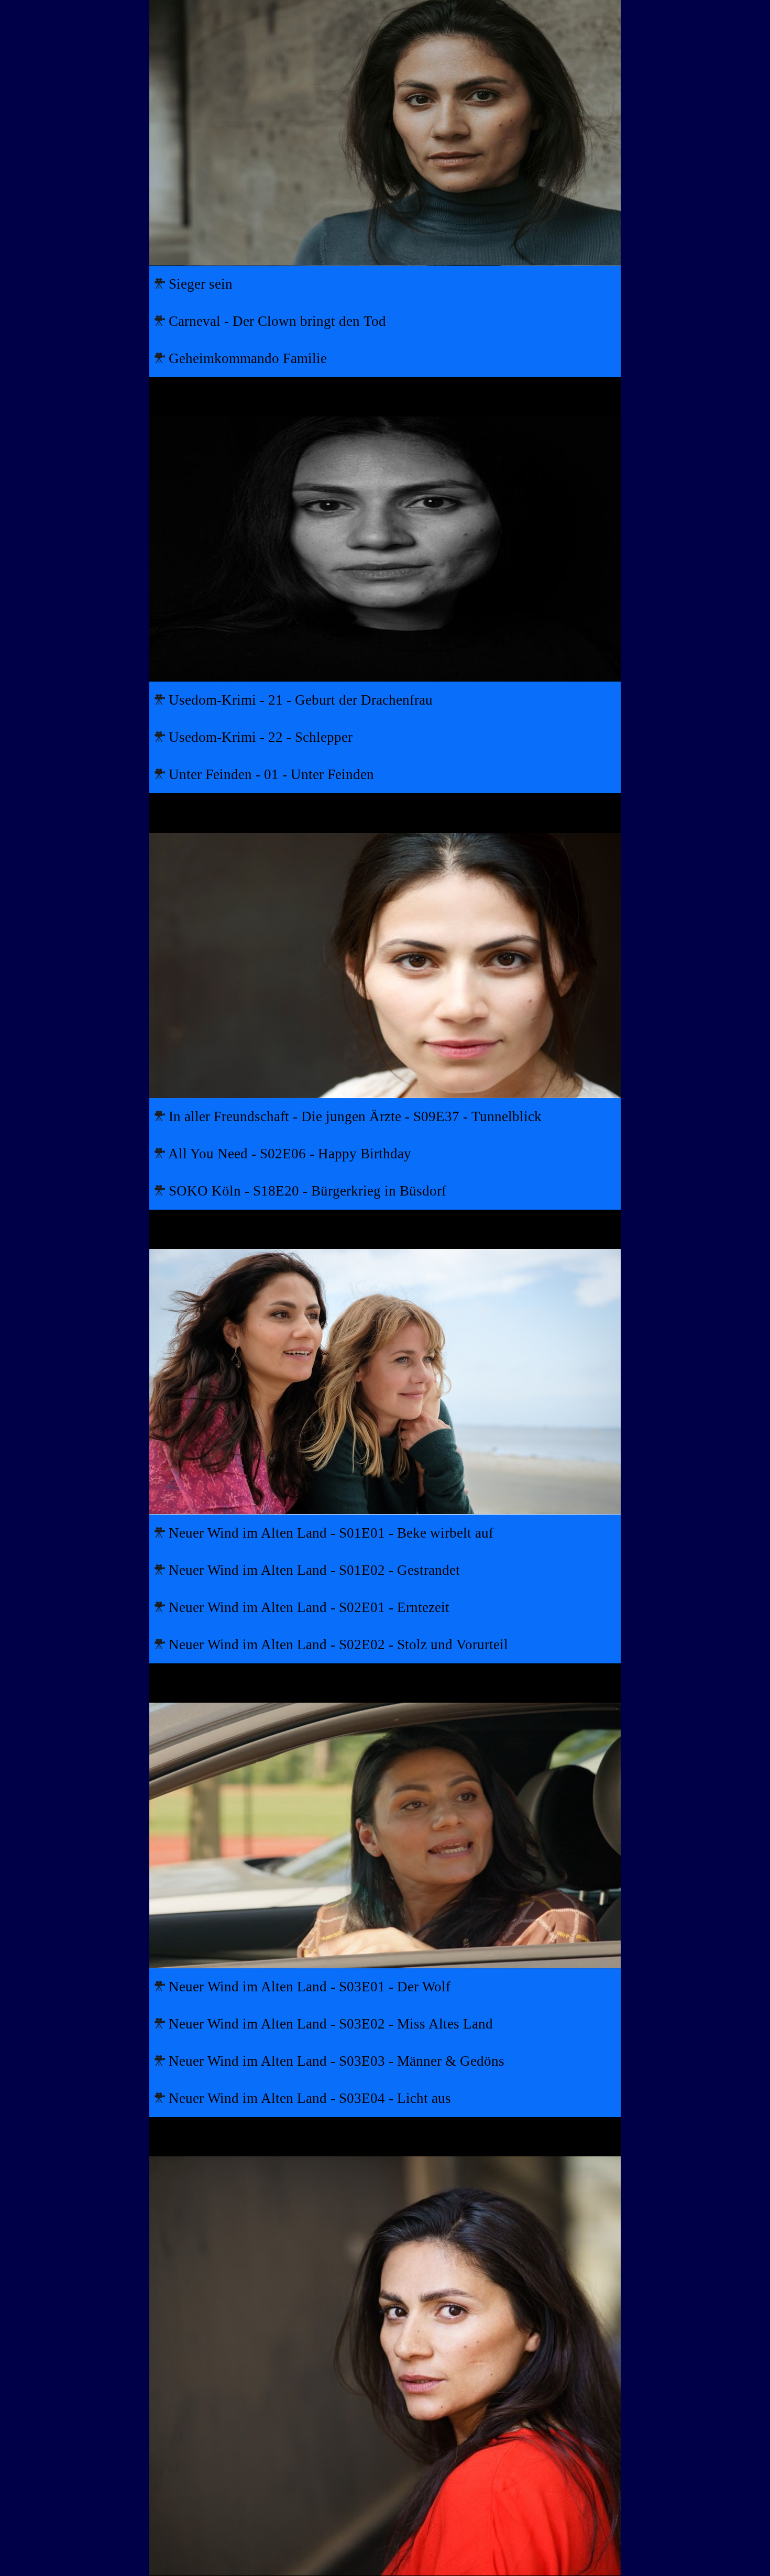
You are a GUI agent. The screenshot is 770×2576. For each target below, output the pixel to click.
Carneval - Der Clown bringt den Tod (276, 321)
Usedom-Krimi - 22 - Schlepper (259, 737)
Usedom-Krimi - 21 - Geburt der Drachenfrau (299, 700)
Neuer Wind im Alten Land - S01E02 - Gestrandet (312, 1570)
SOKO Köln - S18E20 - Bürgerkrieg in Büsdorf (306, 1191)
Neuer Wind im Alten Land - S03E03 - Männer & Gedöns (335, 2061)
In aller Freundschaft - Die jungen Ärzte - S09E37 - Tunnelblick (353, 1116)
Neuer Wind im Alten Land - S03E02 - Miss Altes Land (329, 2024)
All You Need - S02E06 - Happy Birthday (288, 1154)
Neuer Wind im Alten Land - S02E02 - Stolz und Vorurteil (337, 1645)
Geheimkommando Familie (246, 358)
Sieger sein (199, 284)
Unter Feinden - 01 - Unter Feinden (269, 774)
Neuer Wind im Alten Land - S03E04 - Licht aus (308, 2098)
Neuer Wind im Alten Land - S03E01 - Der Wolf (308, 1987)
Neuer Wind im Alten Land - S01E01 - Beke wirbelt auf (329, 1533)
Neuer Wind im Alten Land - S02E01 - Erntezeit (307, 1607)
